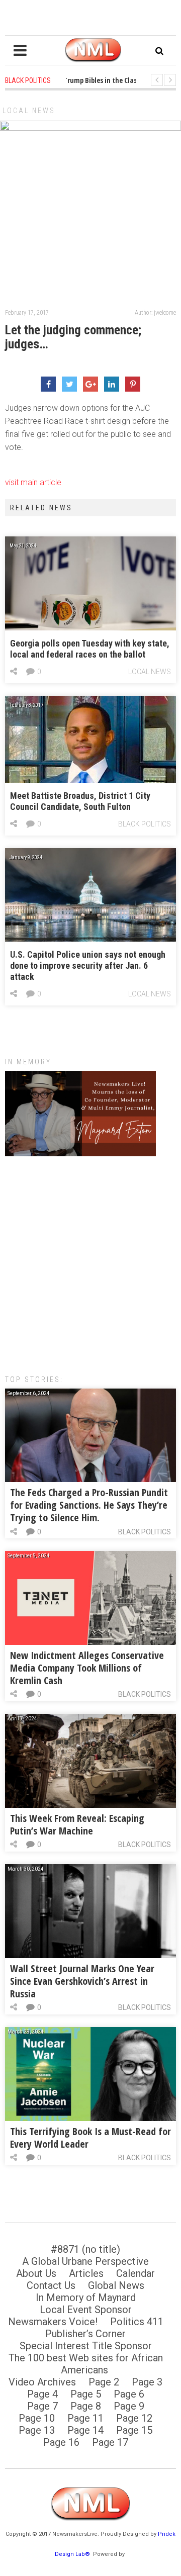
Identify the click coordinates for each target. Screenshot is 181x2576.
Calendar (135, 2273)
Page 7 (42, 2406)
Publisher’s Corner (85, 2334)
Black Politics (145, 824)
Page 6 (129, 2394)
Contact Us (51, 2285)
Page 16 (61, 2442)
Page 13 (37, 2430)
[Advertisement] (90, 1260)
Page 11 (85, 2418)
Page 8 (86, 2406)
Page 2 (104, 2382)
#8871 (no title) (85, 2249)
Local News (29, 111)
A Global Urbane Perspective (85, 2261)
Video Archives (42, 2382)
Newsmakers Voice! (53, 2322)
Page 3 (147, 2382)
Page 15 (134, 2430)
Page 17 (110, 2442)
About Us (36, 2273)
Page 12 (134, 2418)
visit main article (33, 482)
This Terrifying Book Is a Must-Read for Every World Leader (90, 2138)
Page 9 (129, 2406)
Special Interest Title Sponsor (86, 2346)
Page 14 (85, 2430)
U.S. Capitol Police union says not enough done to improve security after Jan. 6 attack (88, 965)
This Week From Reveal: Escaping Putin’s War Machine (77, 1824)
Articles (86, 2273)
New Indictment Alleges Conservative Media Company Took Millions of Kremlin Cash (87, 1668)
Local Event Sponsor (86, 2310)
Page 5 (86, 2394)
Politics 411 (137, 2322)
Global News (116, 2285)
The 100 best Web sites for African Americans (86, 2364)
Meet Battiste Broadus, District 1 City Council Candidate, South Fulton (80, 801)
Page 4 (42, 2394)
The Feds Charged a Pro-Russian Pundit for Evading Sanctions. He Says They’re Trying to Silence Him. (89, 1505)
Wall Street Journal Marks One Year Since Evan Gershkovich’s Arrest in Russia (82, 1981)
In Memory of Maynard (86, 2297)
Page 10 (37, 2418)
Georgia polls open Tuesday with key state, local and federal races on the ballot (90, 649)
